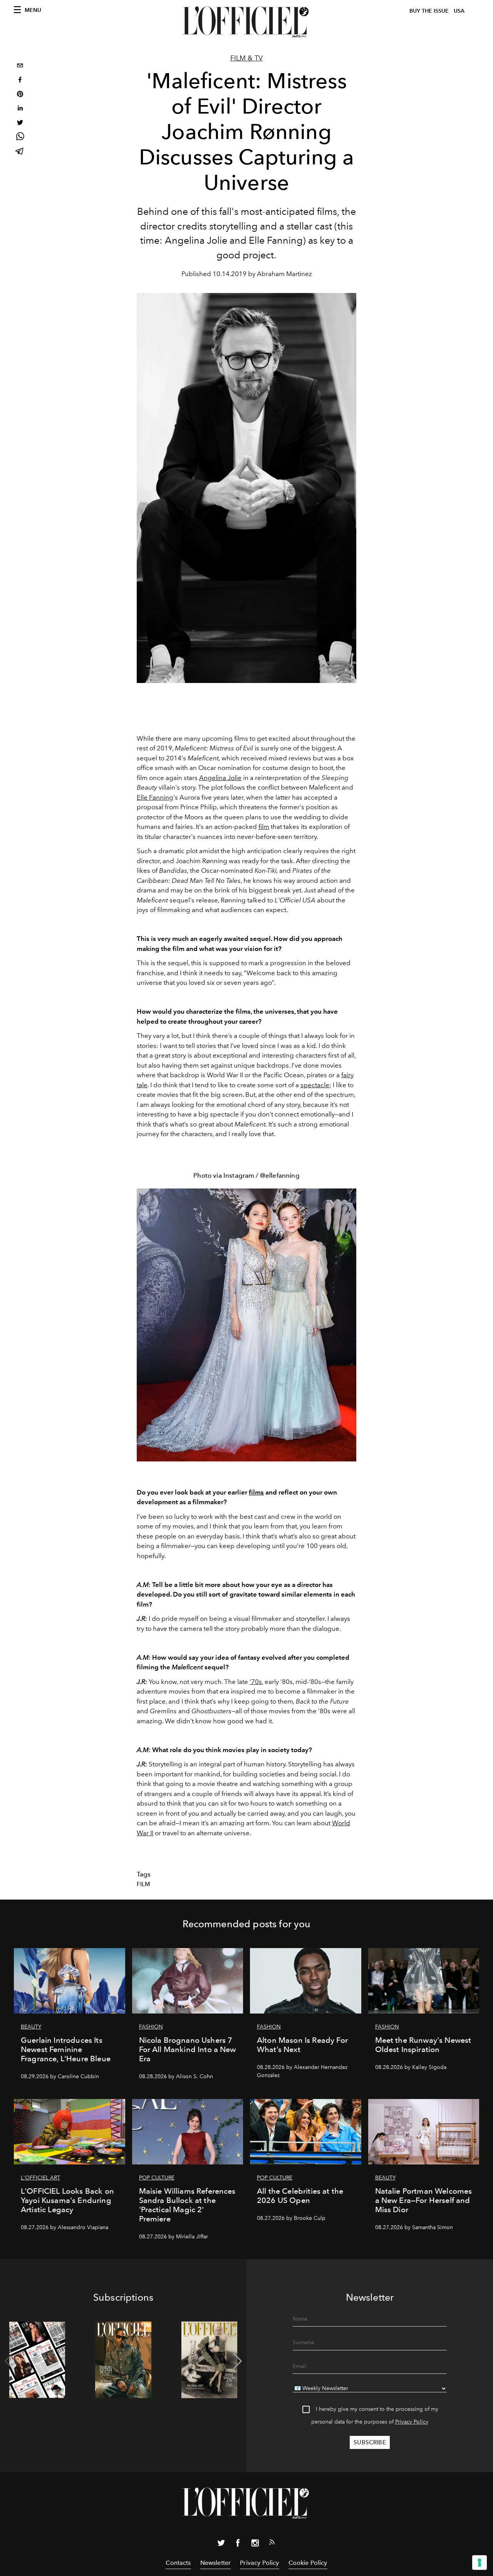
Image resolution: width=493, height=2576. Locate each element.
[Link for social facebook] (238, 2544)
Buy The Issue (429, 11)
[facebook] (20, 81)
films (256, 1492)
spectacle (315, 1085)
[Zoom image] (246, 1325)
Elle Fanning (155, 797)
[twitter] (20, 123)
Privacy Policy (412, 2422)
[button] (237, 2361)
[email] (20, 66)
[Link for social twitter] (221, 2544)
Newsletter (216, 2563)
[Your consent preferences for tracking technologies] (480, 2563)
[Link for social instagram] (255, 2544)
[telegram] (20, 152)
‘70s (256, 1682)
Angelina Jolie (220, 778)
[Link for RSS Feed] (272, 2544)
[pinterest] (20, 95)
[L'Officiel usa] (246, 22)
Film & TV (246, 58)
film (264, 827)
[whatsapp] (20, 138)
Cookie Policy (308, 2563)
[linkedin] (20, 109)
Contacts (178, 2563)
